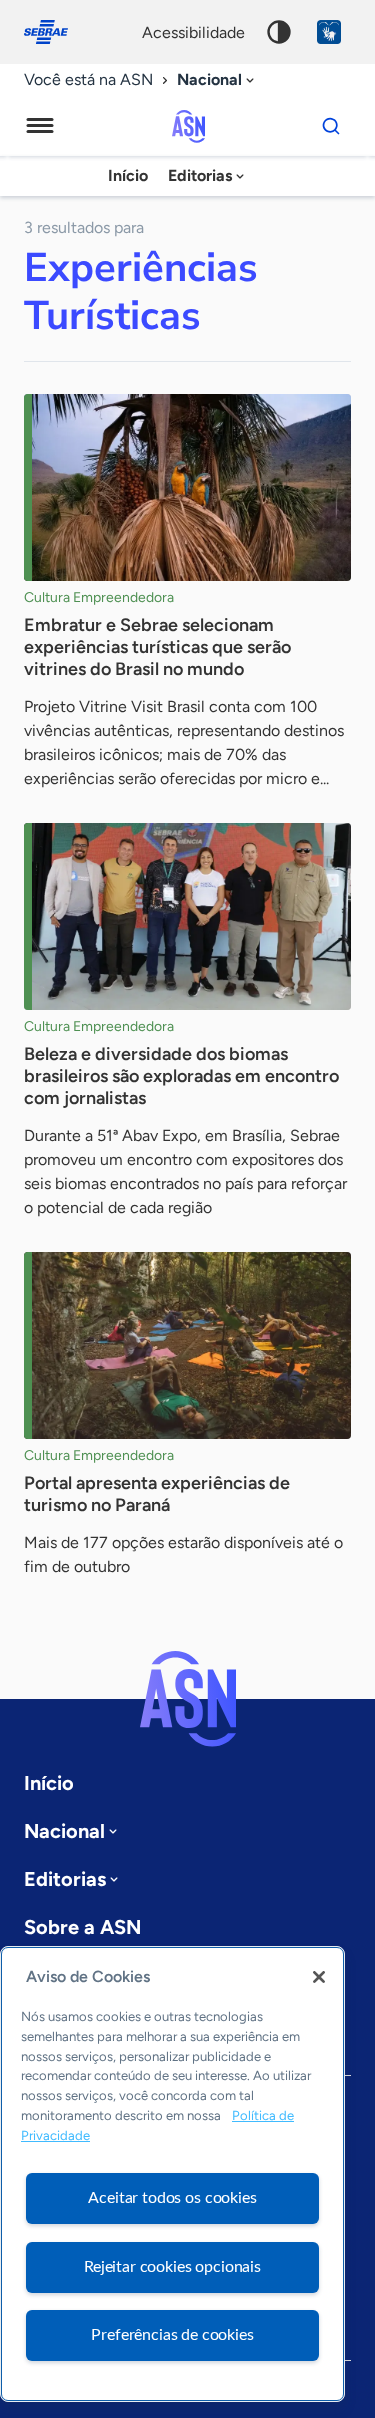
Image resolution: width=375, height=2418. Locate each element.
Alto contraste (279, 32)
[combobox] (217, 80)
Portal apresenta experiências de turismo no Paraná (157, 1494)
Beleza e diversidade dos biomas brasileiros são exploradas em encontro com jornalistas (181, 1076)
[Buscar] (331, 126)
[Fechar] (319, 1977)
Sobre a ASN (82, 1927)
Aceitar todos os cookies (172, 2198)
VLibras (329, 32)
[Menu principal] (40, 126)
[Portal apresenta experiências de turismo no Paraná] (187, 1345)
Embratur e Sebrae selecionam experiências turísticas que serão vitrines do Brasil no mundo (157, 647)
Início (128, 175)
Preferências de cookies (172, 2335)
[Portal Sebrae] (56, 32)
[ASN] (188, 1699)
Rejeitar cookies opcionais (172, 2267)
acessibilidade (193, 32)
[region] (172, 2174)
